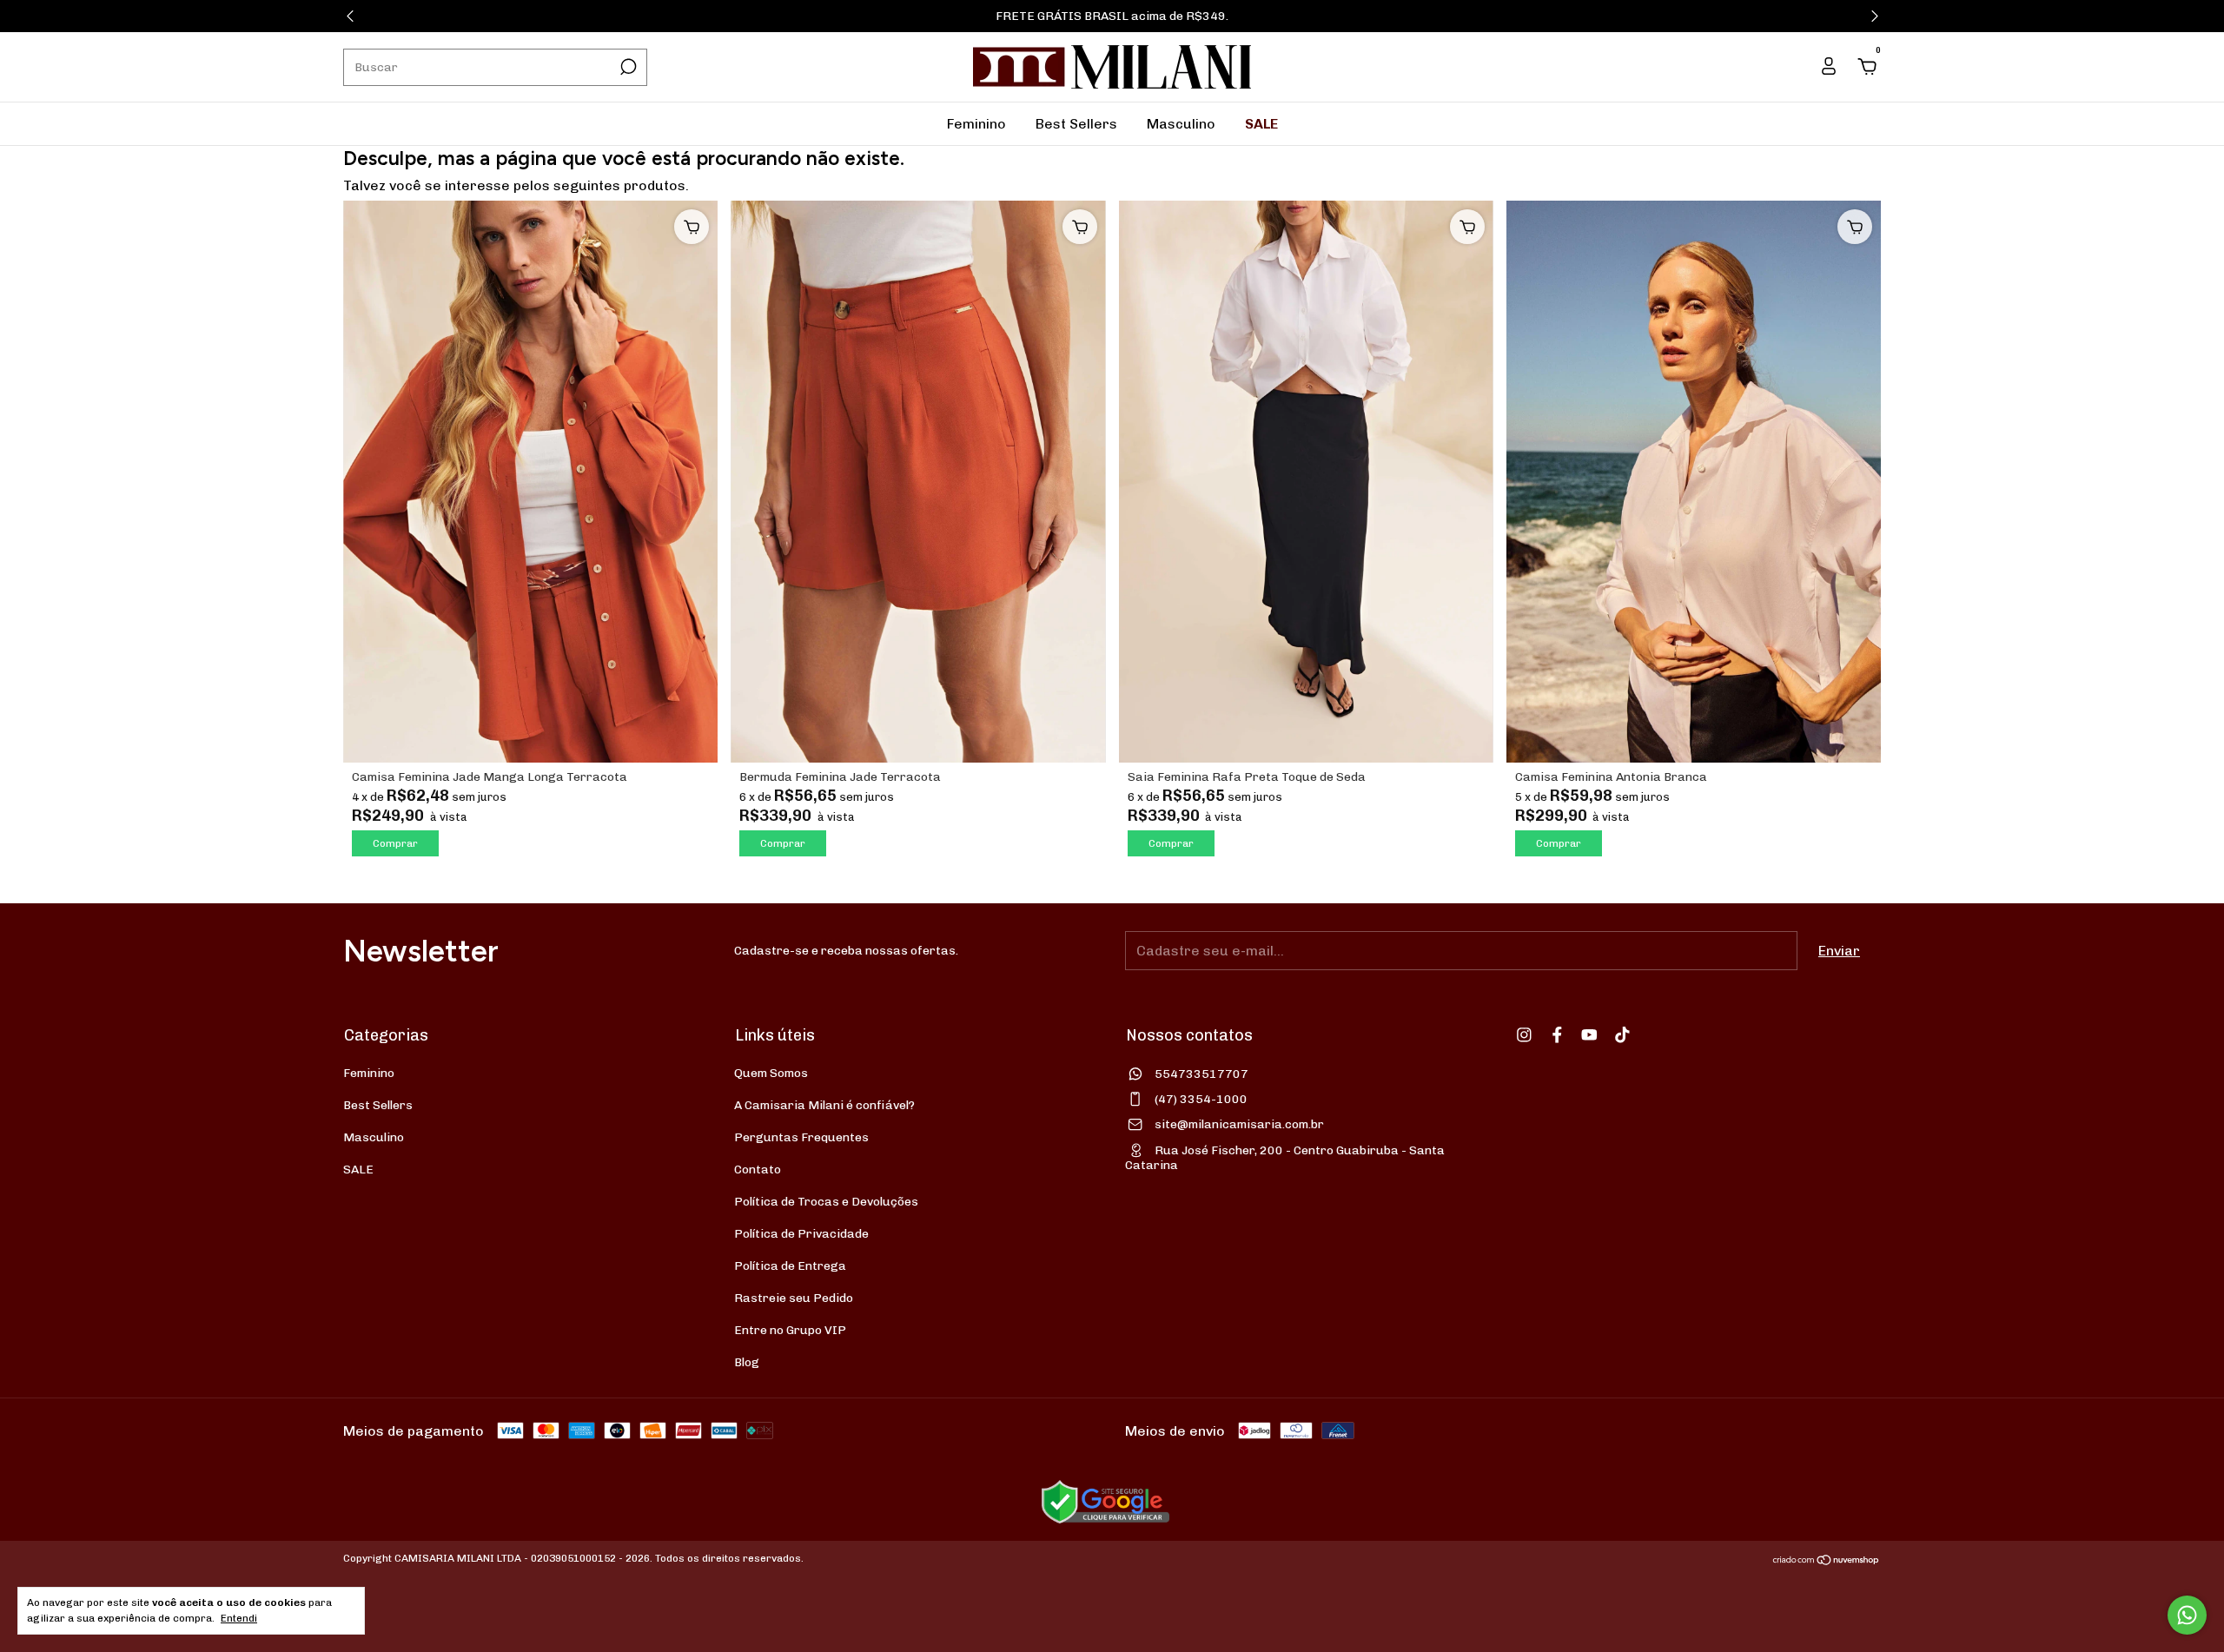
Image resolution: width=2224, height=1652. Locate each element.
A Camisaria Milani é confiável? (824, 1105)
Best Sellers (1076, 124)
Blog (747, 1362)
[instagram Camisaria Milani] (1524, 1035)
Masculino (1181, 124)
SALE (1261, 124)
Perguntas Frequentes (801, 1137)
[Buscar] (627, 67)
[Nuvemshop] (1827, 1560)
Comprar (395, 843)
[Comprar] (692, 227)
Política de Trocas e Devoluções (826, 1202)
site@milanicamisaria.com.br (1239, 1124)
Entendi (239, 1618)
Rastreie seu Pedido (794, 1298)
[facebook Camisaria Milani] (1557, 1035)
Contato (758, 1170)
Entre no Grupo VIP (790, 1330)
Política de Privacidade (801, 1234)
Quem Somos (771, 1073)
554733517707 (1201, 1074)
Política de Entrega (790, 1266)
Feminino (976, 124)
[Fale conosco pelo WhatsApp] (2187, 1615)
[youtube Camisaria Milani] (1589, 1035)
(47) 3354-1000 (1201, 1099)
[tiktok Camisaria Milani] (1622, 1035)
